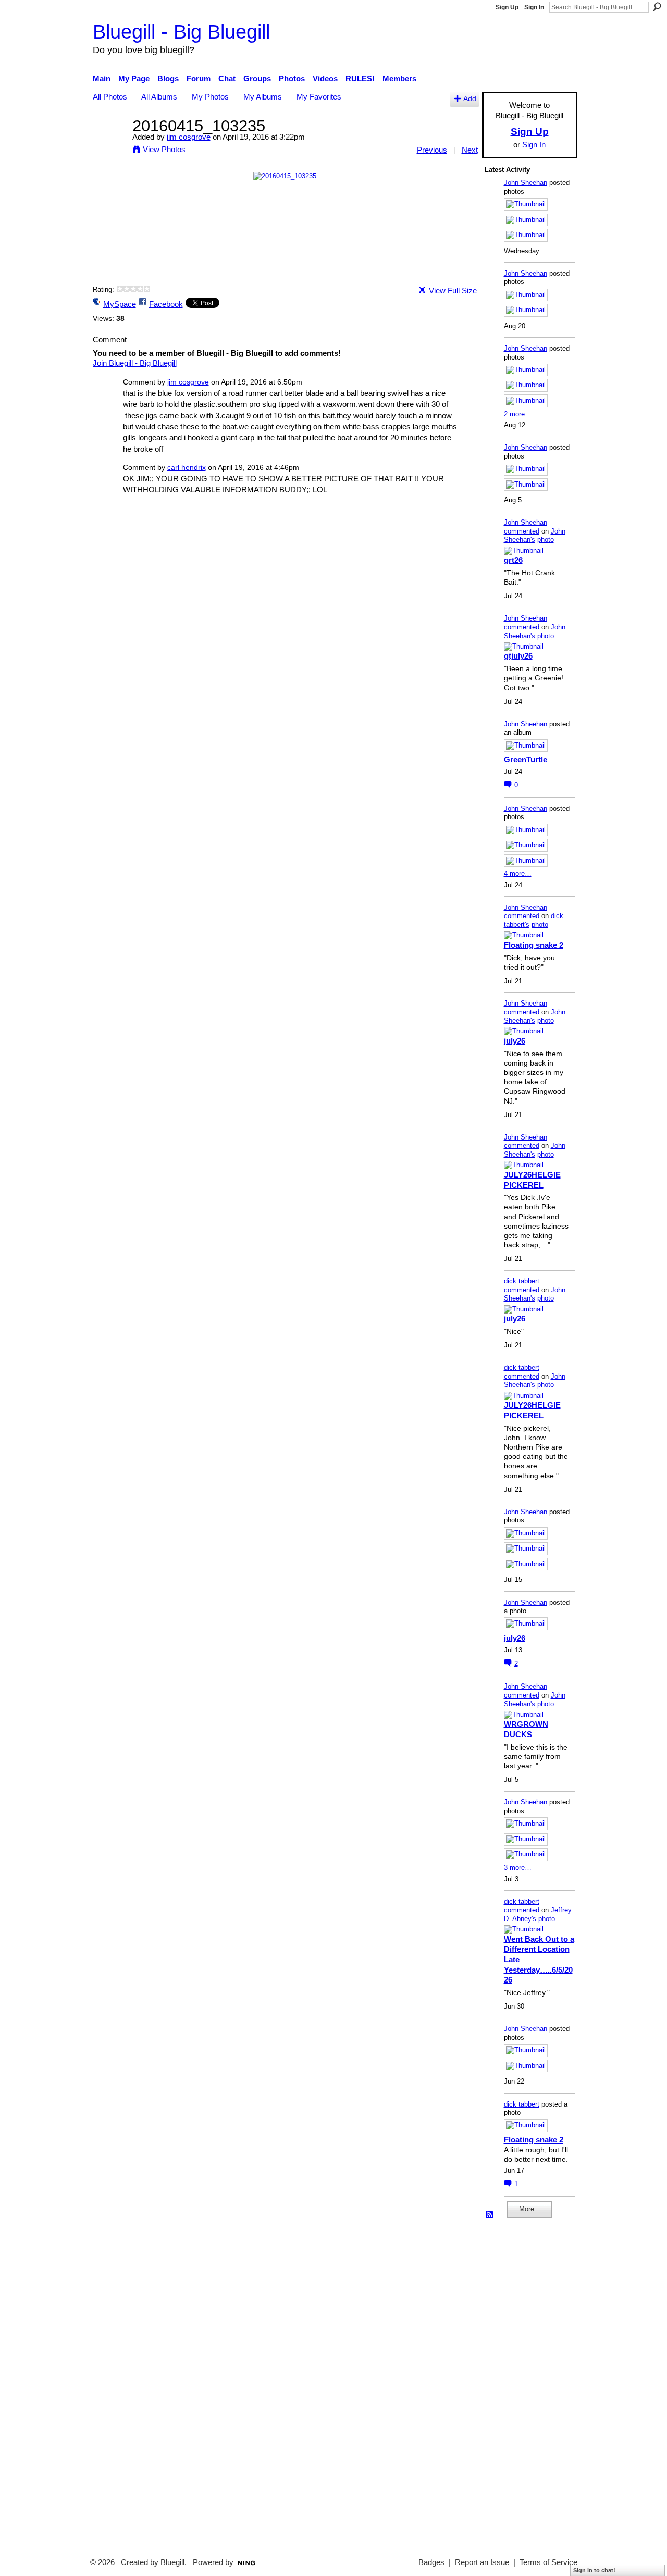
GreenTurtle (526, 759)
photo (546, 540)
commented (522, 531)
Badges (431, 2562)
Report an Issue (482, 2562)
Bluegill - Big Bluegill (181, 32)
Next (470, 150)
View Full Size (453, 290)
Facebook (166, 304)
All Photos (110, 97)
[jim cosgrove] (109, 145)
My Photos (210, 97)
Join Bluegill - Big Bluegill (135, 363)
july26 (515, 1041)
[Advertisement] (516, 2383)
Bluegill (172, 2562)
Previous (432, 150)
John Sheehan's (535, 536)
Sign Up (507, 7)
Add (470, 99)
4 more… (518, 874)
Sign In (534, 7)
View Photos (164, 149)
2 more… (518, 414)
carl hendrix (187, 467)
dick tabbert (522, 1281)
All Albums (159, 97)
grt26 (513, 560)
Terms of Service (548, 2562)
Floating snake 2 (534, 945)
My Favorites (319, 97)
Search (657, 7)
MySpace (120, 304)
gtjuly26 (518, 656)
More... (530, 2209)
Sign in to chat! (594, 2570)
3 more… (518, 1868)
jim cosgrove (189, 137)
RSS (490, 2215)
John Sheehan (526, 183)
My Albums (263, 97)
